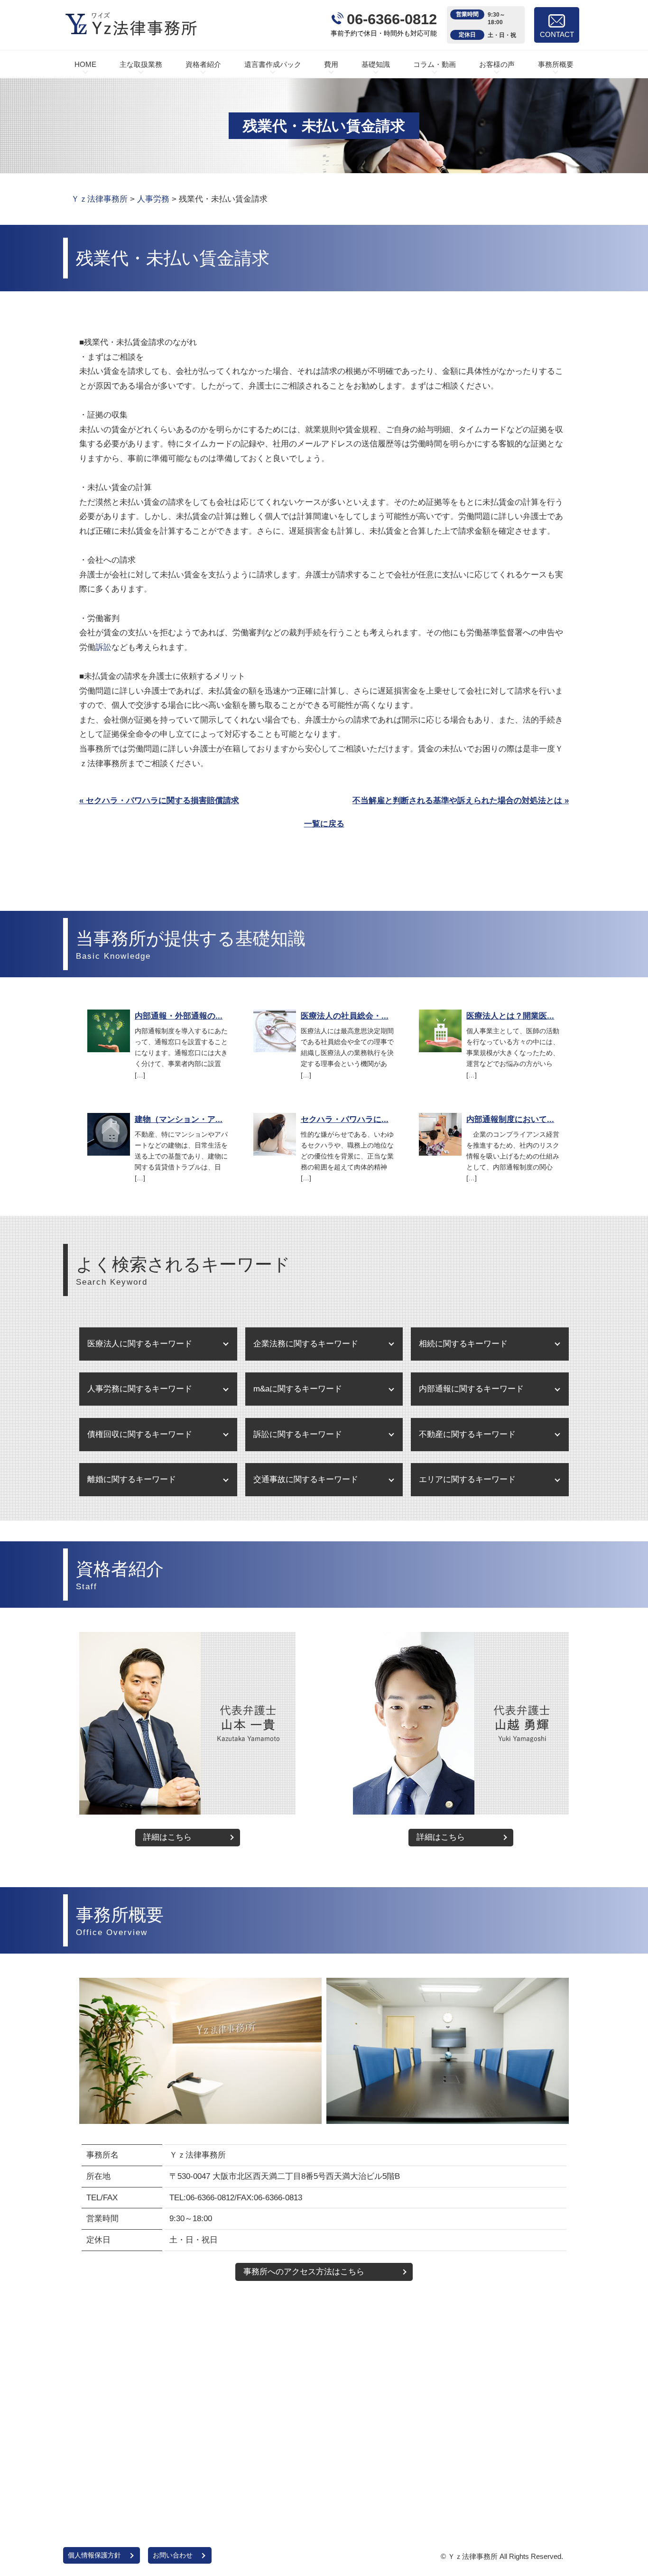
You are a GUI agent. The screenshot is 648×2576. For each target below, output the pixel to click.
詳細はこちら (167, 1837)
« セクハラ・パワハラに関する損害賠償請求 (159, 801)
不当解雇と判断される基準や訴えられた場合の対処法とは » (461, 801)
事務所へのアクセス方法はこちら (304, 2272)
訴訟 (103, 647)
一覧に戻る (324, 824)
